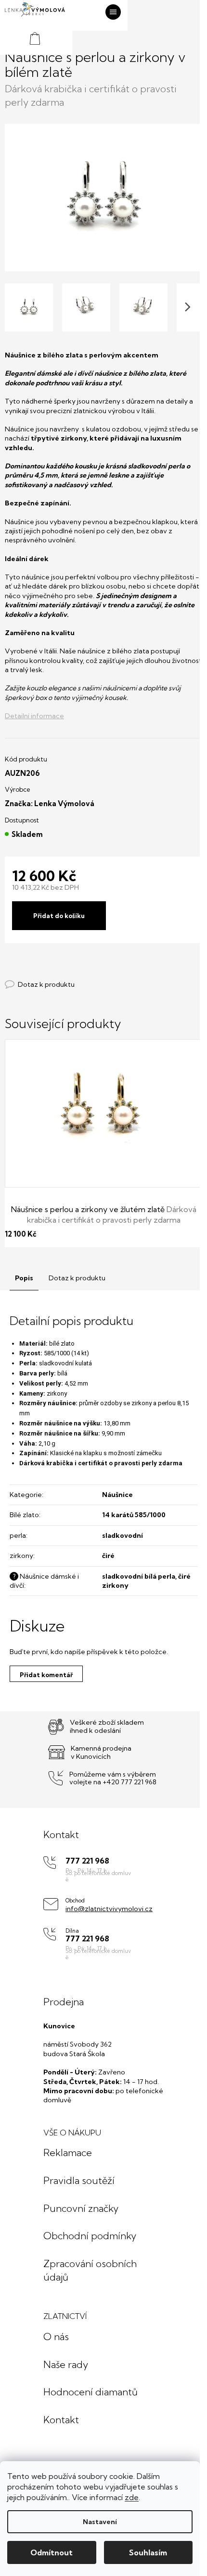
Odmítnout (52, 2552)
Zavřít (58, 975)
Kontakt (61, 2420)
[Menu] (113, 12)
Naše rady (66, 2364)
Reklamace (68, 2153)
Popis (24, 1278)
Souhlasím (148, 2552)
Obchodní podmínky (90, 2236)
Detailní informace (34, 716)
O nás (56, 2337)
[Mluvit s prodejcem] (40, 985)
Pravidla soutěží (79, 2180)
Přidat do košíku (59, 916)
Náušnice (117, 1495)
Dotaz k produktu (77, 1278)
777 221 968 (87, 1861)
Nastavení (100, 2522)
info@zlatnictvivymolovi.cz (109, 1909)
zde (132, 2497)
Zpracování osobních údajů (90, 2270)
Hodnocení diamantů (91, 2392)
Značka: (50, 803)
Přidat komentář (46, 1675)
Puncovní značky (81, 2208)
